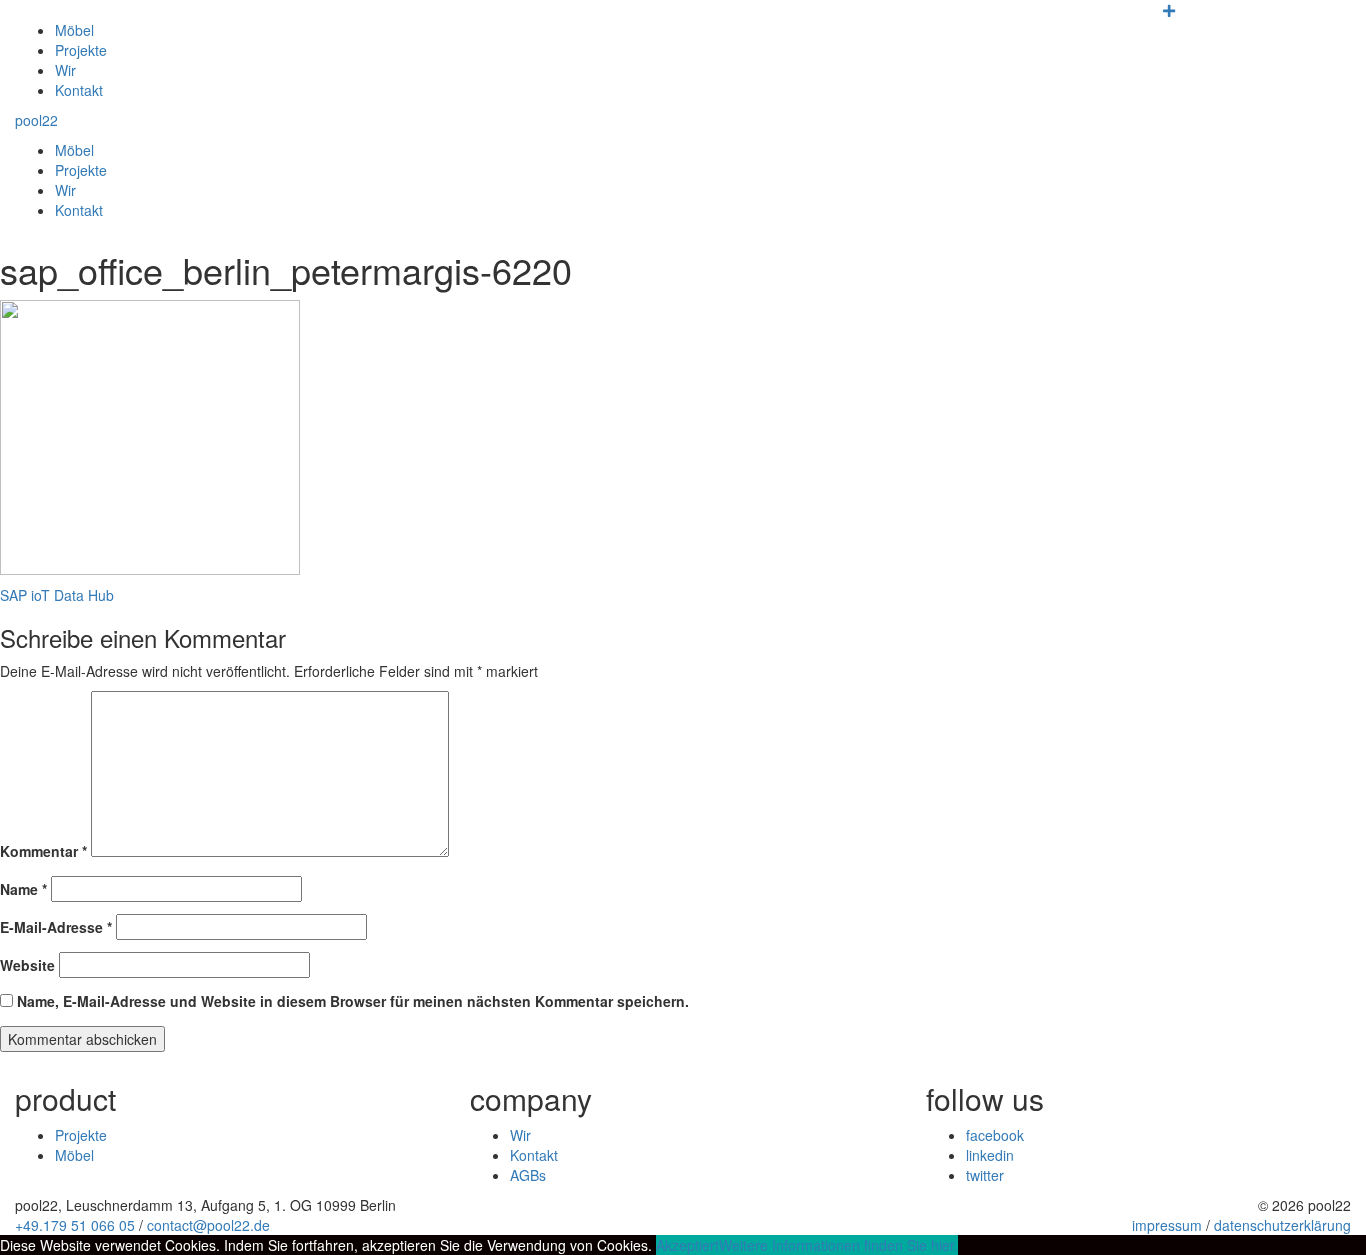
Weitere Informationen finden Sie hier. (838, 1245)
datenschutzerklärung (1282, 1225)
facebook (995, 1135)
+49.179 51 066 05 (75, 1225)
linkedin (990, 1155)
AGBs (528, 1175)
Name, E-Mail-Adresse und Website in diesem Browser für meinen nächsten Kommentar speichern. (353, 1001)
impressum (1167, 1225)
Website (27, 965)
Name (23, 889)
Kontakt (79, 90)
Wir (65, 70)
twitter (985, 1175)
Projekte (81, 50)
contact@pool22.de (208, 1225)
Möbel (74, 30)
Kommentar (43, 851)
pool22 (36, 120)
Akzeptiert (687, 1245)
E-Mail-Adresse (56, 927)
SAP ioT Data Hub (57, 595)
